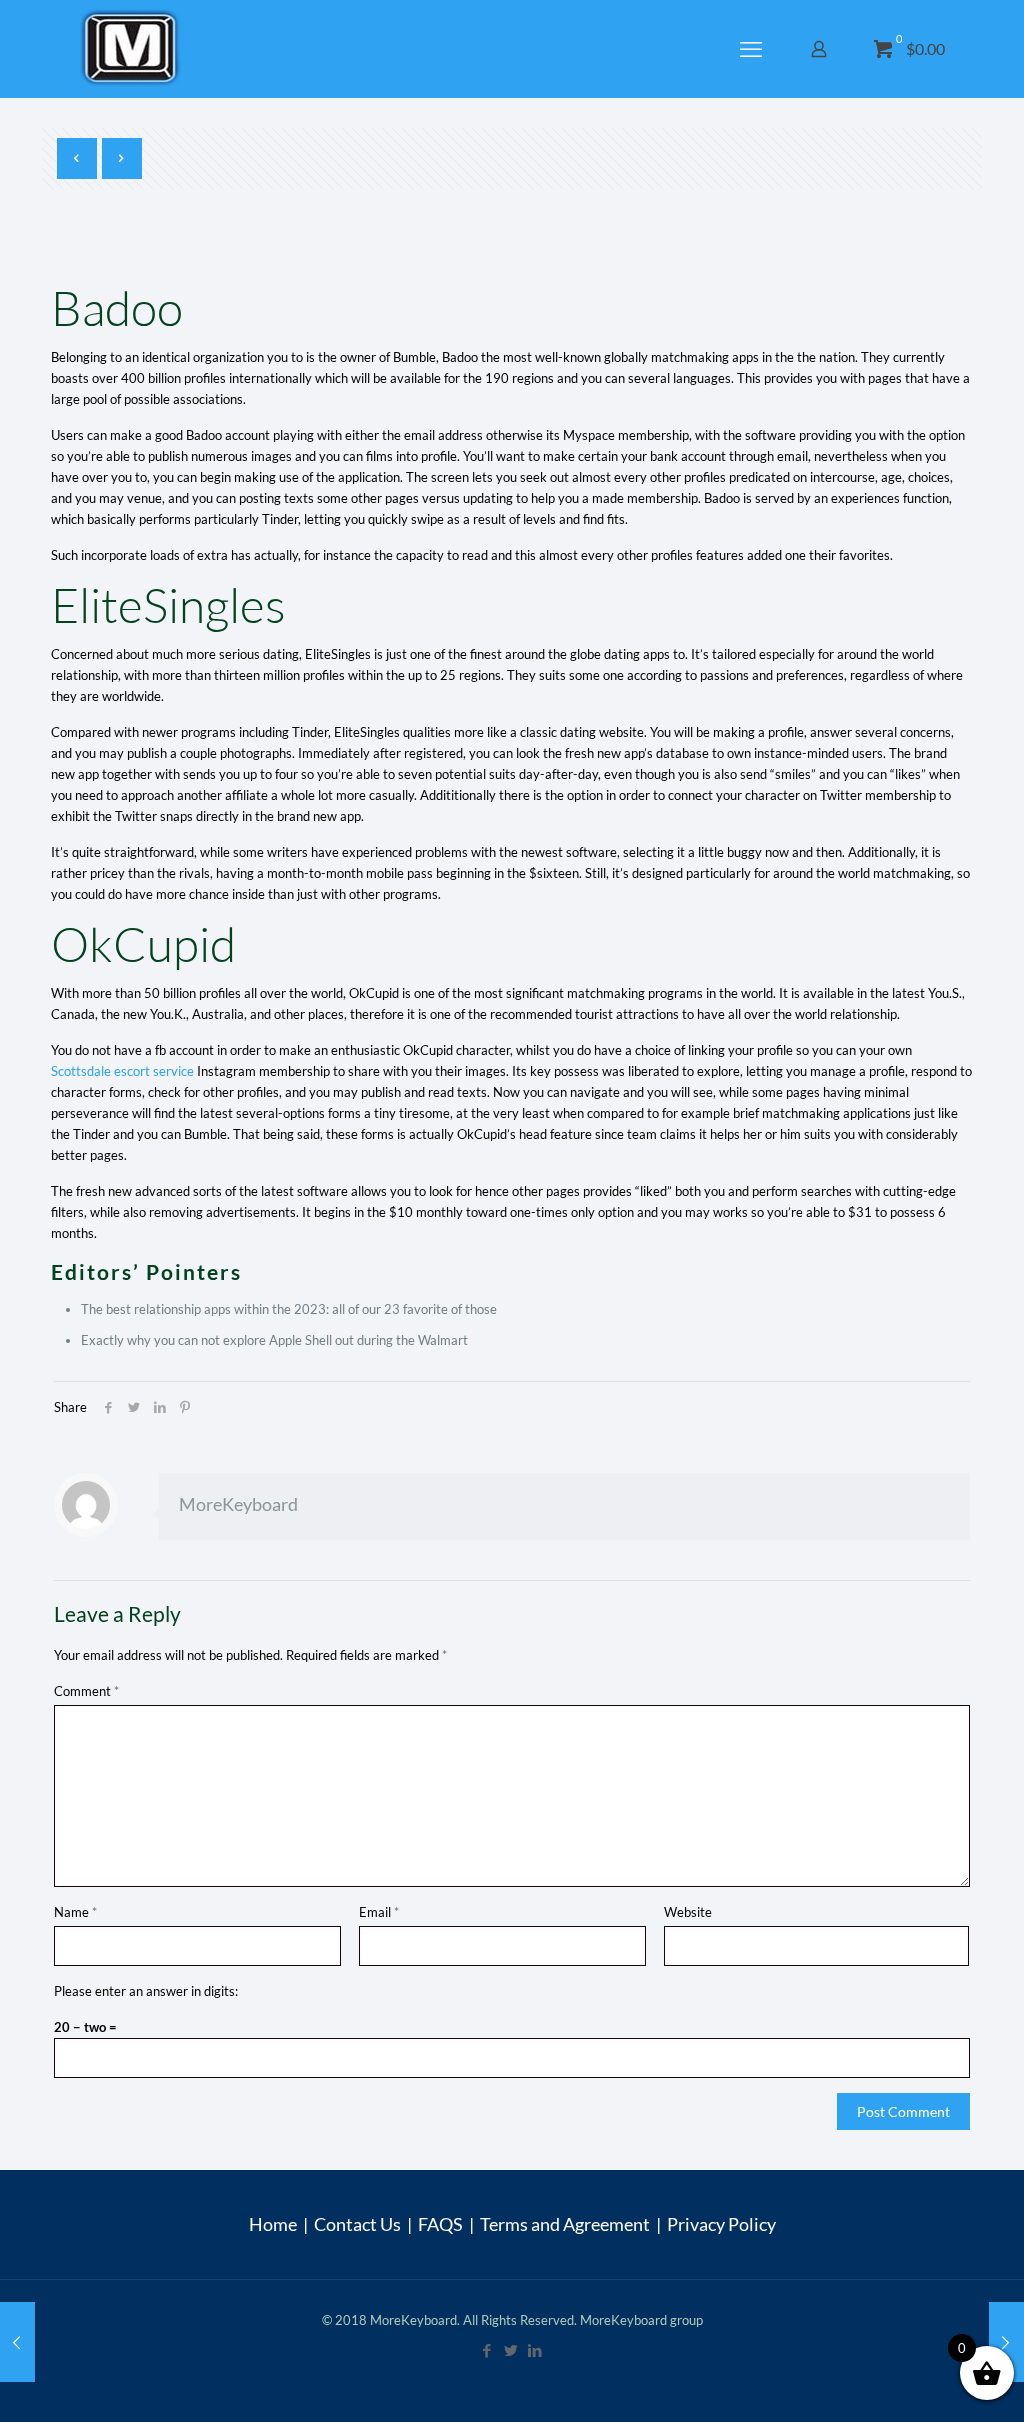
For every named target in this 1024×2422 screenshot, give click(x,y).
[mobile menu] (753, 49)
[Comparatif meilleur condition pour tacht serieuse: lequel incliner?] (1006, 2342)
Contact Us (357, 2224)
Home (273, 2224)
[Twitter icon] (512, 2350)
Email (379, 1912)
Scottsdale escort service (122, 1071)
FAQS (440, 2224)
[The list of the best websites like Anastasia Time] (17, 2342)
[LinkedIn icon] (536, 2350)
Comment (86, 1691)
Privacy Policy (721, 2224)
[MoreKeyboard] (133, 48)
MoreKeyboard (238, 1504)
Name (75, 1912)
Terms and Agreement (565, 2224)
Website (688, 1912)
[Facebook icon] (488, 2350)
